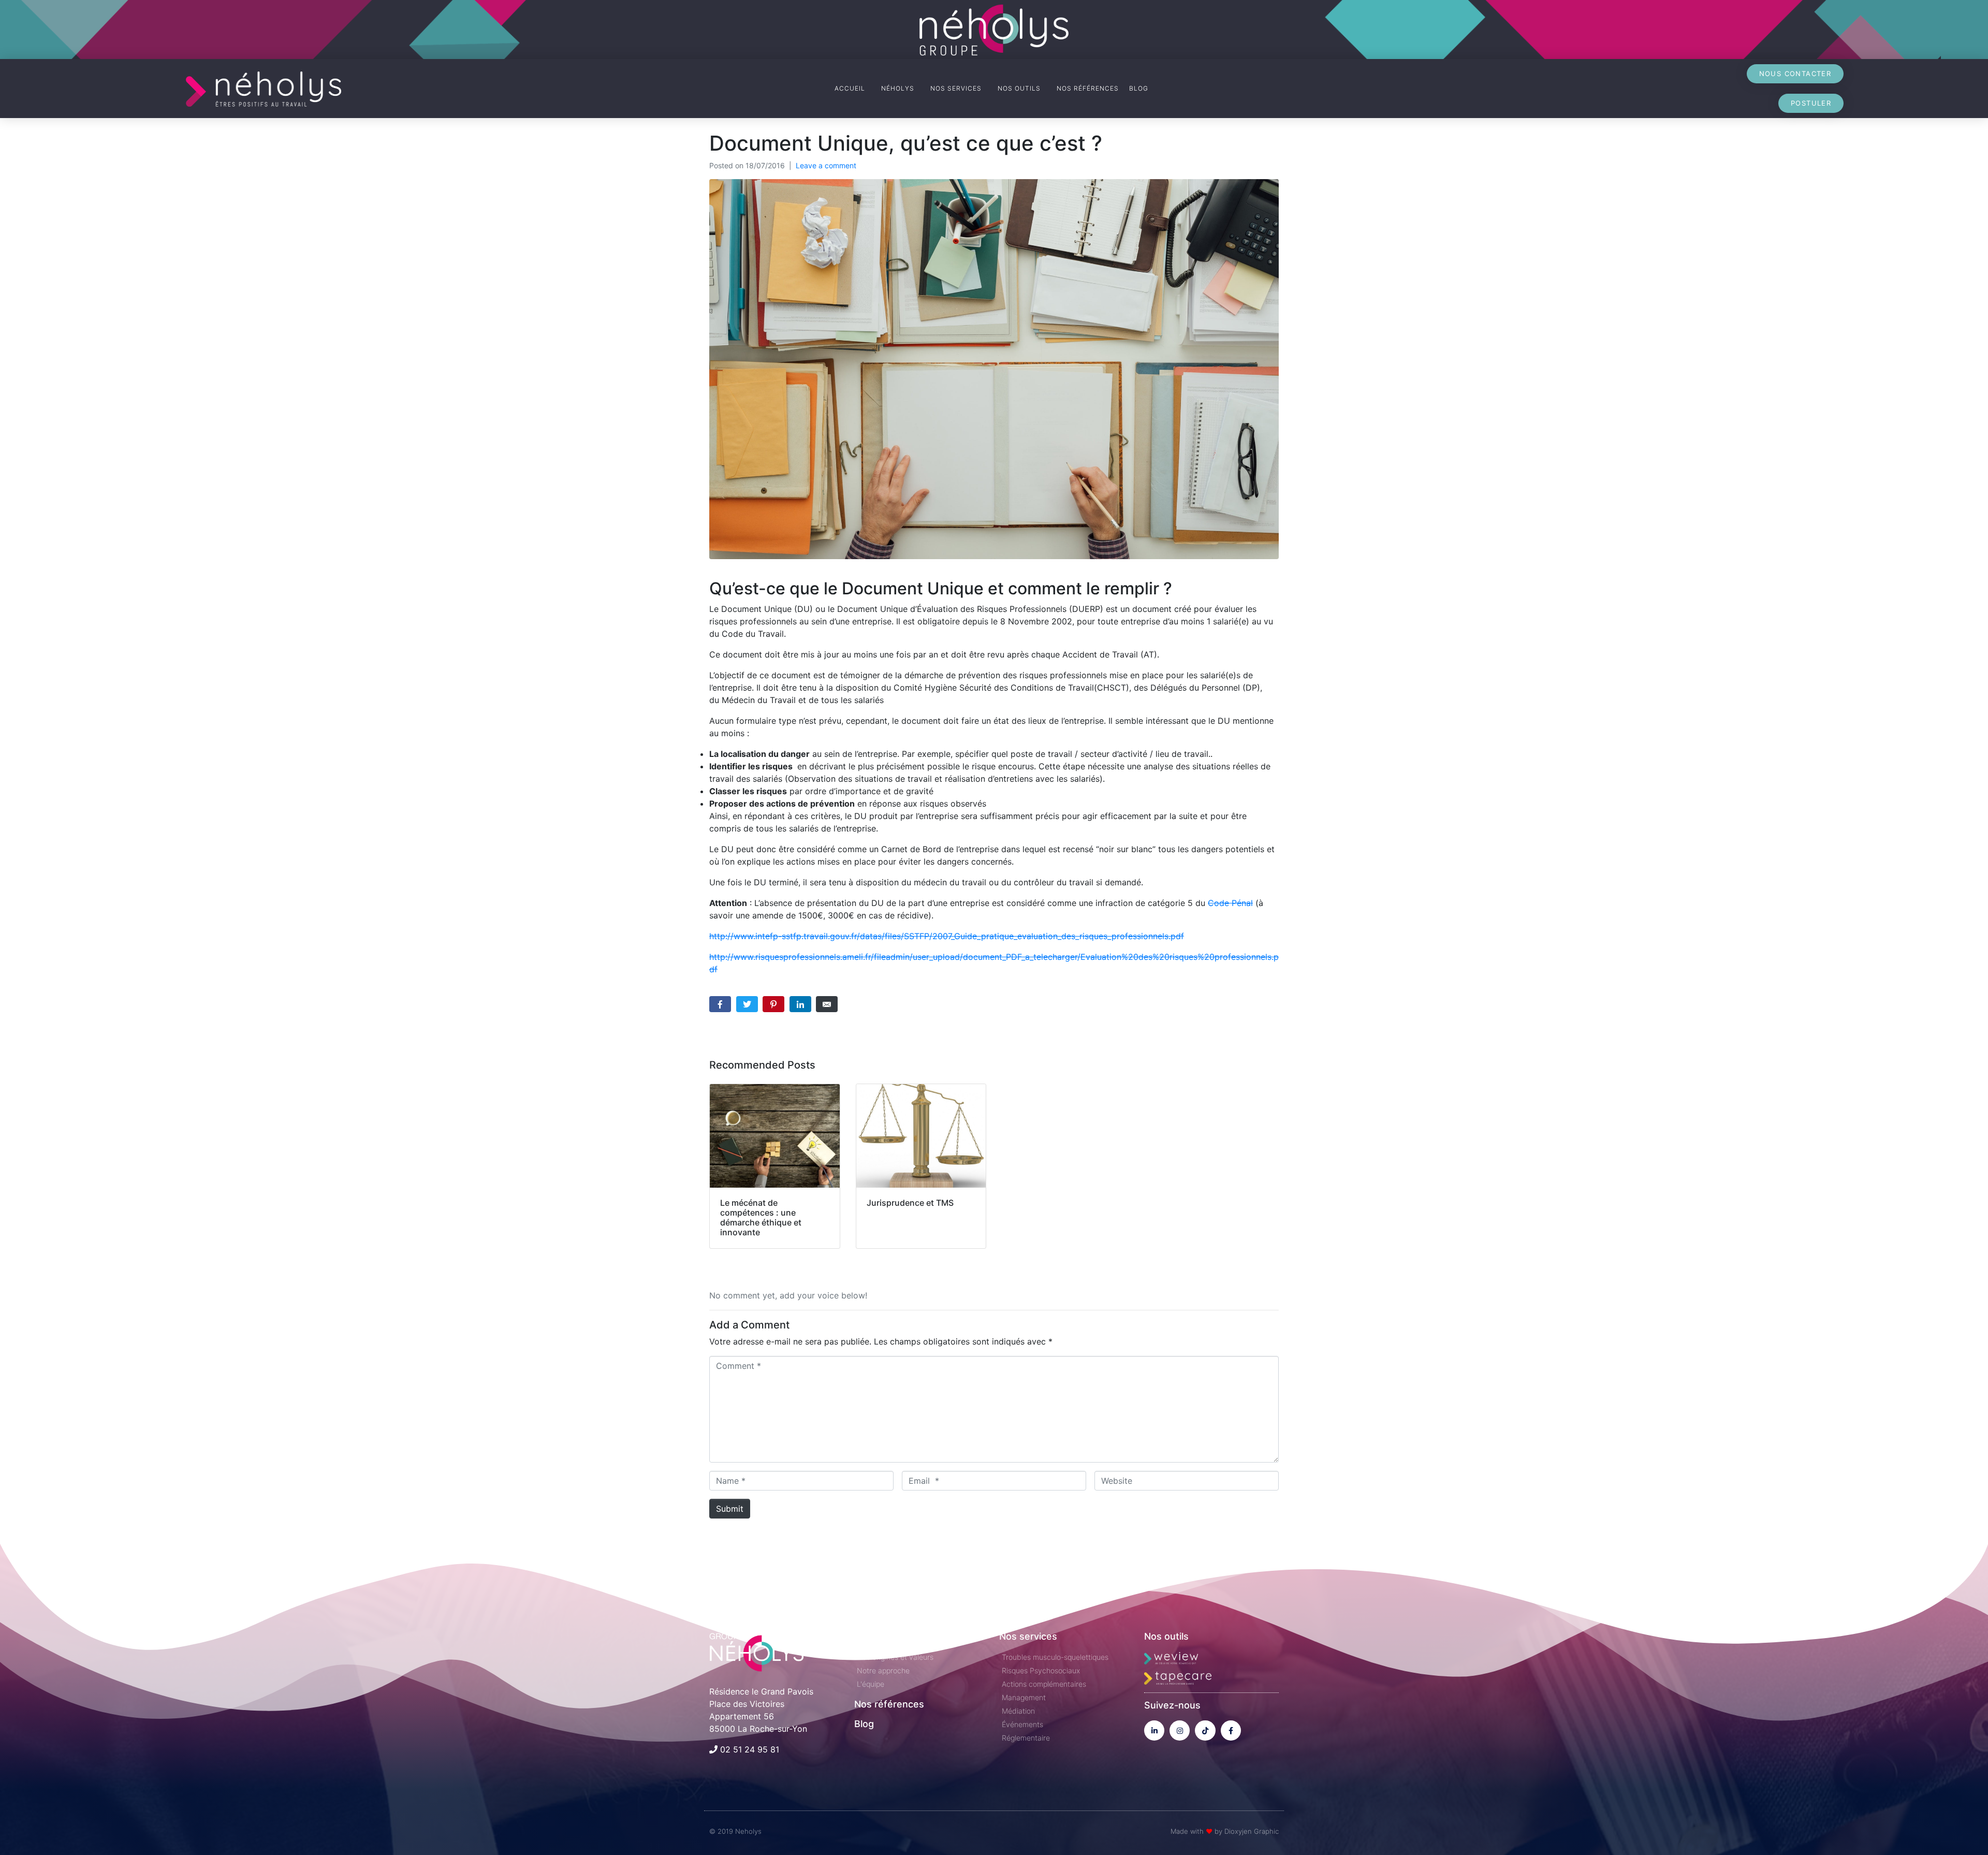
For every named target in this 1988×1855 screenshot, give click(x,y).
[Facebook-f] (1231, 1730)
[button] (1795, 74)
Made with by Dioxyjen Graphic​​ (1225, 1831)
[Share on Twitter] (747, 1004)
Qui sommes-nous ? (899, 1636)
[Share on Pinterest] (773, 1004)
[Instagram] (1180, 1730)
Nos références (889, 1704)
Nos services (1028, 1636)
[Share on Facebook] (720, 1004)
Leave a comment (826, 165)
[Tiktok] (1205, 1730)
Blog (864, 1724)
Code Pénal (1230, 903)
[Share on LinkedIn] (800, 1004)
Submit (730, 1509)
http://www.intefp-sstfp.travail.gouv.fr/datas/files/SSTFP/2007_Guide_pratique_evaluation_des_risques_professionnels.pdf (947, 936)
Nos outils (1166, 1636)
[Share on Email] (827, 1004)
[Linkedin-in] (1154, 1730)
